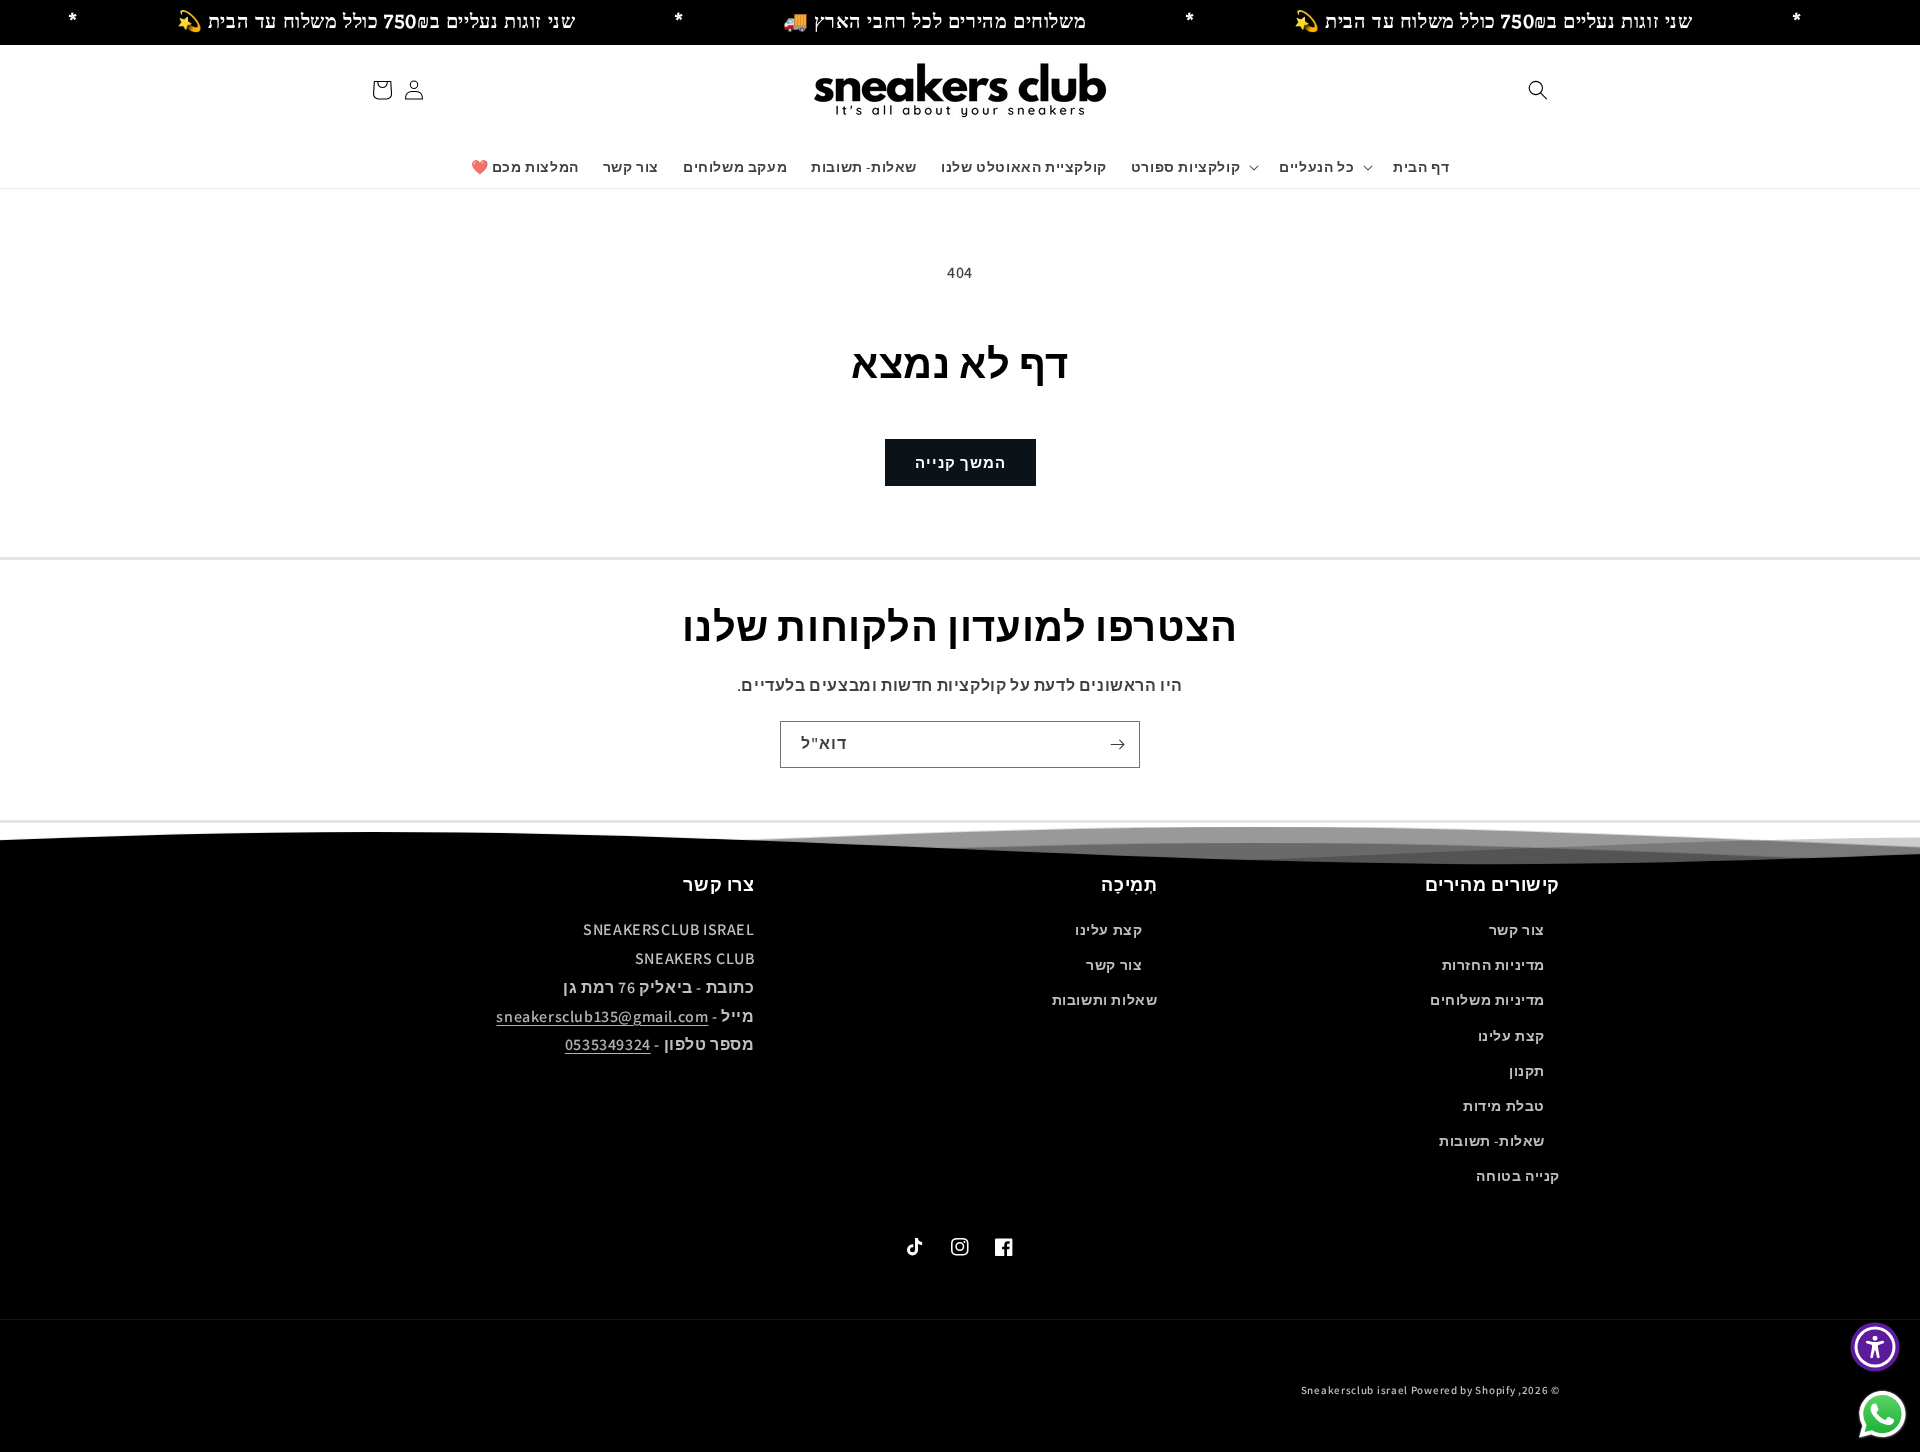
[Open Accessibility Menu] (1875, 1347)
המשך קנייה (960, 462)
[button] (1538, 90)
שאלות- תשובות (1492, 1141)
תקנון (1527, 1071)
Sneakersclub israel (1356, 1390)
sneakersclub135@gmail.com (602, 1016)
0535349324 (608, 1044)
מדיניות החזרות (1493, 965)
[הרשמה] (1117, 744)
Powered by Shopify (1463, 1390)
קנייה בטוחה (1518, 1176)
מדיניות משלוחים (1487, 1000)
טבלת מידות (1504, 1106)
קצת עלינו (1511, 1036)
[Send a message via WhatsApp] (1882, 1414)
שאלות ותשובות (1105, 1000)
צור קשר (1517, 930)
